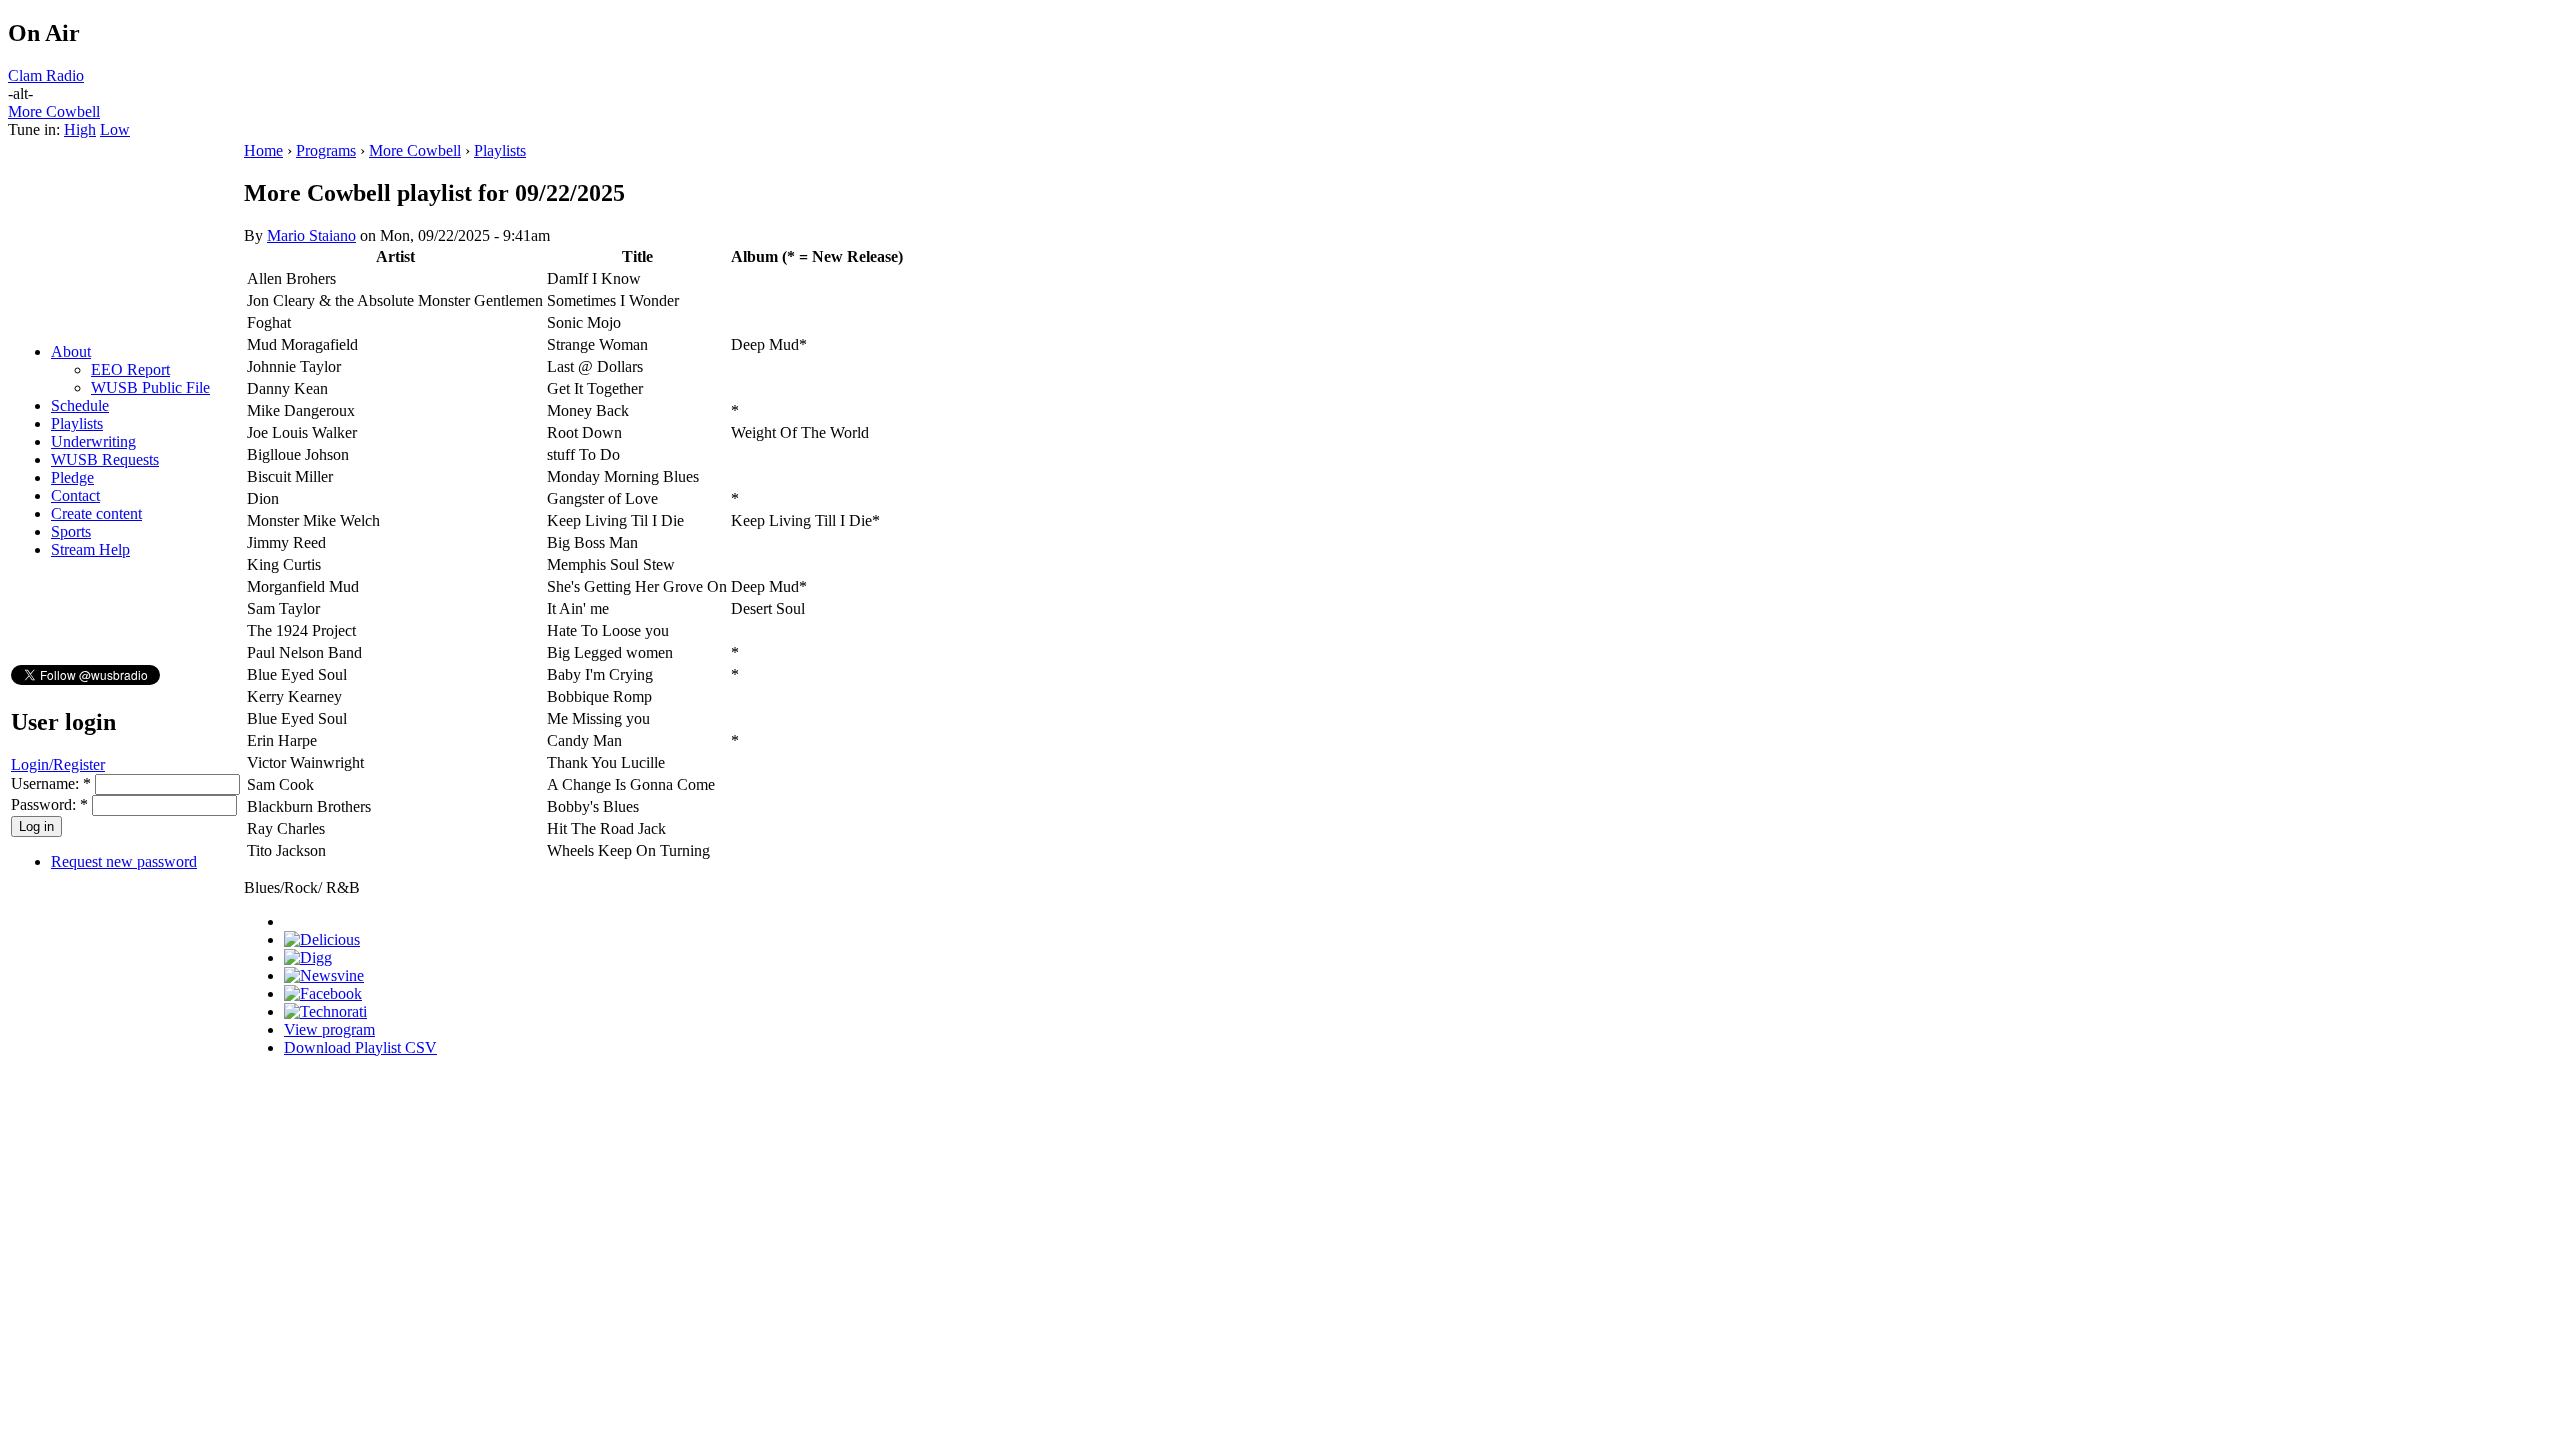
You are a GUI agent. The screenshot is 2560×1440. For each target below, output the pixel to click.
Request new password (124, 861)
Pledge (72, 477)
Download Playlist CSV (360, 1047)
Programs (326, 150)
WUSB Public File (150, 387)
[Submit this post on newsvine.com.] (324, 975)
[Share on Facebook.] (323, 993)
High (80, 129)
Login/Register (58, 764)
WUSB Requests (105, 459)
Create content (96, 513)
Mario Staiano (311, 235)
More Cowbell (54, 111)
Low (115, 129)
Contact (75, 495)
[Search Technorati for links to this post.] (325, 1011)
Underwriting (93, 441)
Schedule (80, 405)
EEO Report (130, 369)
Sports (71, 531)
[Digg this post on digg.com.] (308, 957)
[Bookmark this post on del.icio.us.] (322, 939)
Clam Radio (46, 75)
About (71, 351)
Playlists (77, 423)
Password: (49, 804)
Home (263, 150)
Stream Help (90, 549)
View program (329, 1029)
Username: (51, 783)
